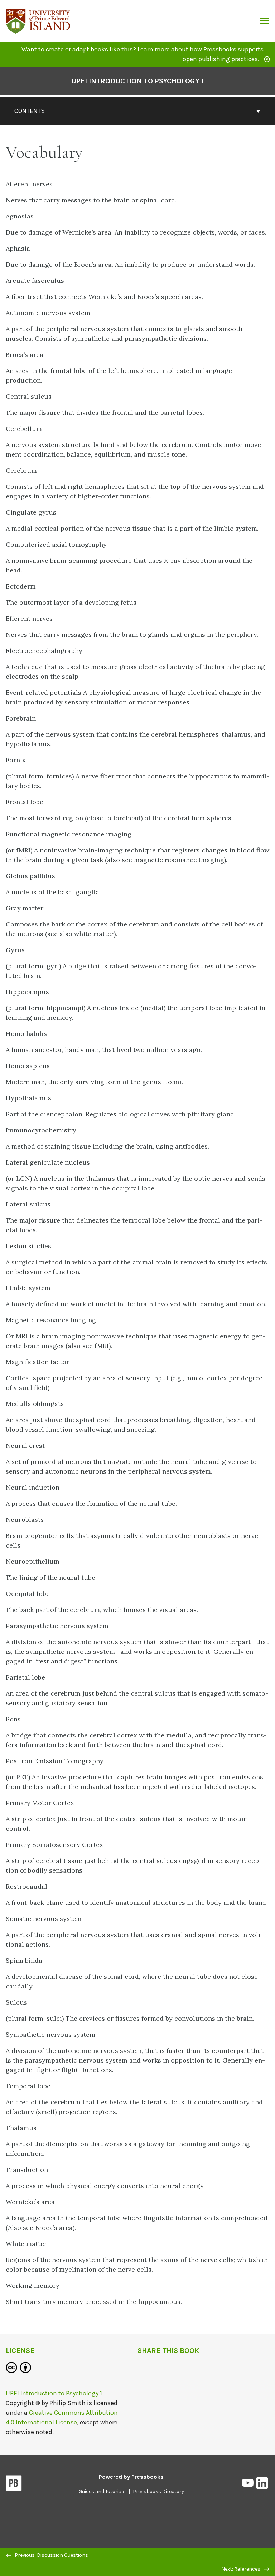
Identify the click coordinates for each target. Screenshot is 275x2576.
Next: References (241, 2569)
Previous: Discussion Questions (51, 2555)
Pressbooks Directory (158, 2491)
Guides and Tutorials (102, 2491)
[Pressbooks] (14, 2484)
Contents (30, 111)
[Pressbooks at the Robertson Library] (38, 20)
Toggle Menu (265, 21)
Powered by (131, 2477)
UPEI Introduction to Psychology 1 (137, 81)
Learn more (154, 49)
